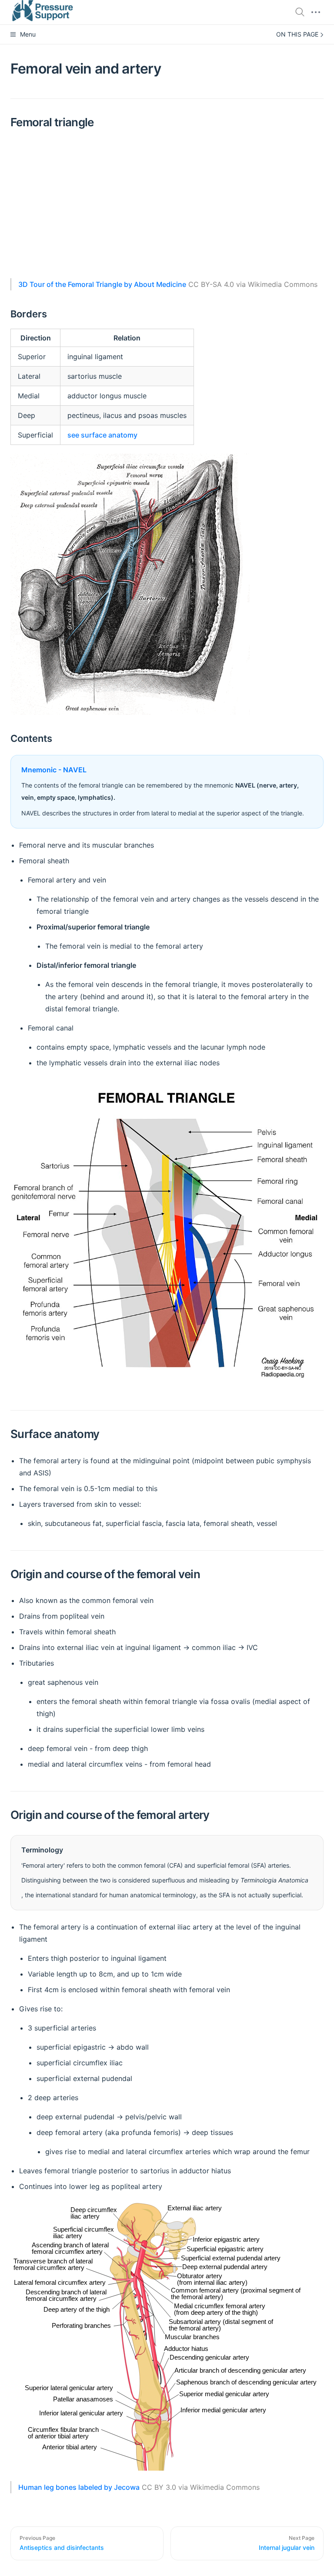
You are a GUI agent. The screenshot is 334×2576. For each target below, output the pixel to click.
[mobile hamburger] (316, 12)
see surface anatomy (102, 435)
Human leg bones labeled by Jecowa (79, 2487)
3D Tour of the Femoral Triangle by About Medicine (102, 284)
